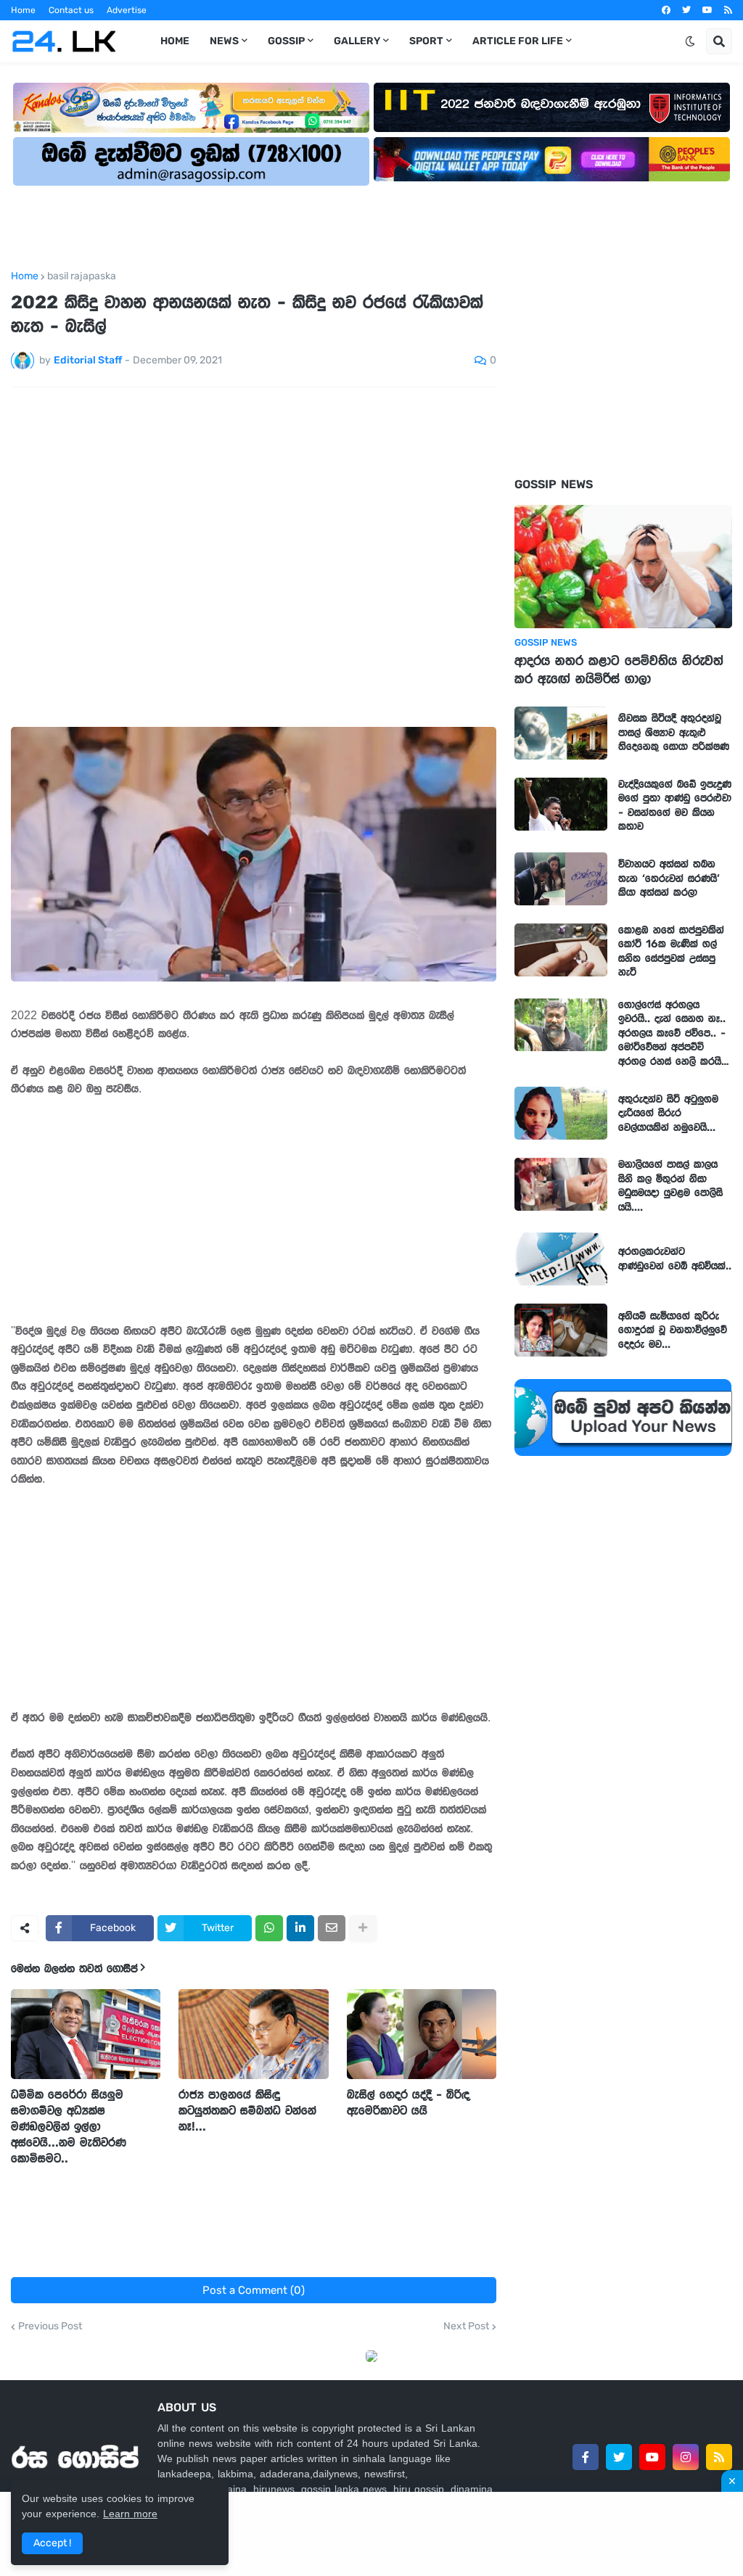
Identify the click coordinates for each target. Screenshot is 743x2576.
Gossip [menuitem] (286, 41)
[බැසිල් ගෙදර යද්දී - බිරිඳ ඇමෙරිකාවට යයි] (422, 2034)
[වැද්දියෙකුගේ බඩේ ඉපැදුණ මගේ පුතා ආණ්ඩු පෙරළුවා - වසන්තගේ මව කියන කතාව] (561, 804)
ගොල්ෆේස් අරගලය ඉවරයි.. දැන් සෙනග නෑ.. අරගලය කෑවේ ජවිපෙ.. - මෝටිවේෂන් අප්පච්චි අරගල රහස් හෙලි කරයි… (674, 1033)
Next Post (466, 2326)
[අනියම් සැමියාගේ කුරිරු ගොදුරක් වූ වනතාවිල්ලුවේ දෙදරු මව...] (561, 1330)
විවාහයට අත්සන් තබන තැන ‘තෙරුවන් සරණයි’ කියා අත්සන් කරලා (669, 878)
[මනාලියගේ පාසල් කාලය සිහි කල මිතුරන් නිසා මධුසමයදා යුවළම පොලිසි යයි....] (561, 1184)
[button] (690, 41)
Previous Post (50, 2326)
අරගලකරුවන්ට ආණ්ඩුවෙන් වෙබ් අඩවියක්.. (675, 1259)
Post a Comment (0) (254, 2290)
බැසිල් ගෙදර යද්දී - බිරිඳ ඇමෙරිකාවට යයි (408, 2102)
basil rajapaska (82, 276)
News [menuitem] (224, 41)
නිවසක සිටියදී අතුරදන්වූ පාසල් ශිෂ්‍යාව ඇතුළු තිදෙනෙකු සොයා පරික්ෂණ (674, 732)
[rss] (728, 10)
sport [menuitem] (426, 41)
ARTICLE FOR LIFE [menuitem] (518, 41)
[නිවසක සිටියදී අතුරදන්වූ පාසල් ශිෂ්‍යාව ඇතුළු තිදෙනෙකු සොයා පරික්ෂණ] (561, 733)
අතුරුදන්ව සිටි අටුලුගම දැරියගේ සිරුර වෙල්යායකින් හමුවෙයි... (668, 1113)
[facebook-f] (586, 2457)
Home (23, 10)
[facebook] (666, 10)
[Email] (332, 1928)
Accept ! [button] (52, 2543)
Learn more (130, 2514)
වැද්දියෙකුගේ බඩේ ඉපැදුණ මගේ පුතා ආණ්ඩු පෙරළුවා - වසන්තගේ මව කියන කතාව (675, 806)
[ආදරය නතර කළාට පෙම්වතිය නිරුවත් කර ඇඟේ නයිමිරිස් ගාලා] (623, 567)
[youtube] (707, 10)
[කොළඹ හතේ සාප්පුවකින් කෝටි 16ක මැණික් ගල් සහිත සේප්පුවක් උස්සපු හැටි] (561, 950)
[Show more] (363, 1928)
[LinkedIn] (300, 1928)
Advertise (127, 10)
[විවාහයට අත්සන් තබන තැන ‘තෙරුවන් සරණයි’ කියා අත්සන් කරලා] (561, 879)
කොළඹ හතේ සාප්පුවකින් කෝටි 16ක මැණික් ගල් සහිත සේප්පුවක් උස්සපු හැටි (671, 951)
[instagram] (686, 2457)
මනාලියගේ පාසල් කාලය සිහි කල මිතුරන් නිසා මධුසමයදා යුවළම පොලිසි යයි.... (670, 1186)
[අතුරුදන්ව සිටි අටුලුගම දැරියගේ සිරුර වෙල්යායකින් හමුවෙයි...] (561, 1113)
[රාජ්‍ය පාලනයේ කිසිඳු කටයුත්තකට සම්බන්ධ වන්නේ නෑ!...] (253, 2034)
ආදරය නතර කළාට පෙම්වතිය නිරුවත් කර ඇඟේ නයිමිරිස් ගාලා (619, 670)
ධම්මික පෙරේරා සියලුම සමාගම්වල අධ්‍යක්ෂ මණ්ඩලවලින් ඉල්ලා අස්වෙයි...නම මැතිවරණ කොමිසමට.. (69, 2126)
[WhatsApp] (269, 1928)
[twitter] (686, 10)
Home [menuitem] (175, 41)
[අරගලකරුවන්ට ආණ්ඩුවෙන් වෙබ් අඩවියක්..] (561, 1259)
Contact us (71, 10)
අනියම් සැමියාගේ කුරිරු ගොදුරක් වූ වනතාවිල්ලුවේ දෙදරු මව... (673, 1330)
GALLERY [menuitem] (357, 41)
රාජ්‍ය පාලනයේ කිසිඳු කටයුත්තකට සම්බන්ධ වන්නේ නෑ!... (247, 2110)
